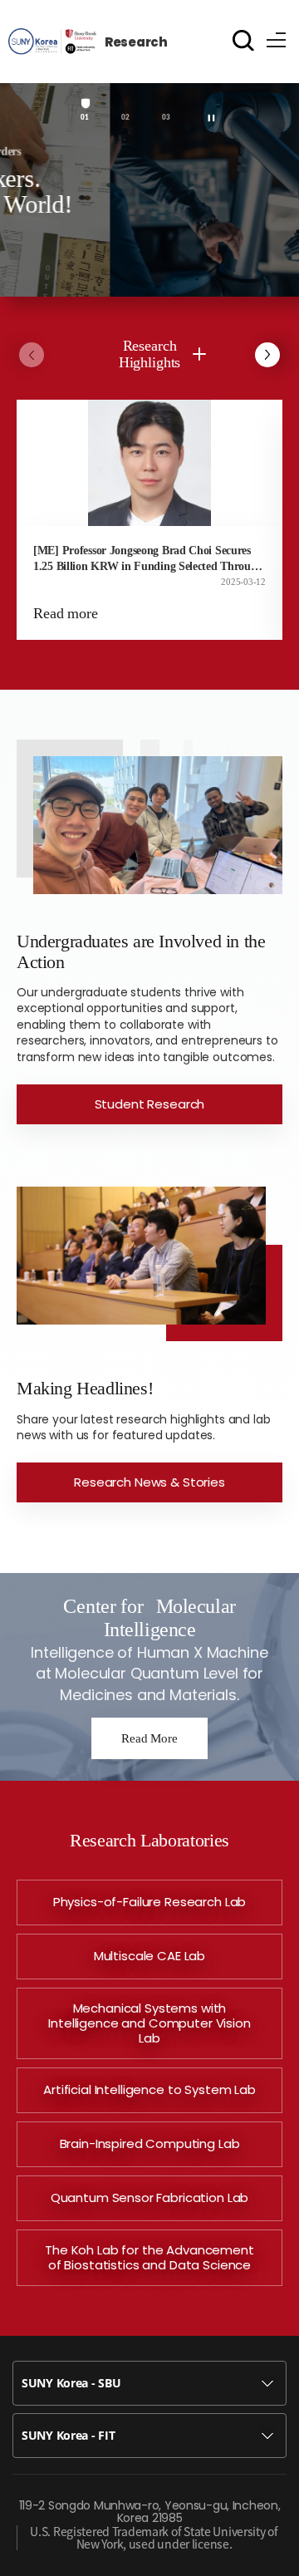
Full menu (277, 37)
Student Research (150, 1104)
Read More (149, 1738)
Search (243, 40)
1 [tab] (86, 118)
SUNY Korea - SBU (71, 2383)
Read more (66, 613)
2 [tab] (127, 118)
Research (136, 42)
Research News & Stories (149, 1482)
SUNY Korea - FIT (69, 2435)
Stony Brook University (52, 41)
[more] (199, 354)
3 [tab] (168, 118)
